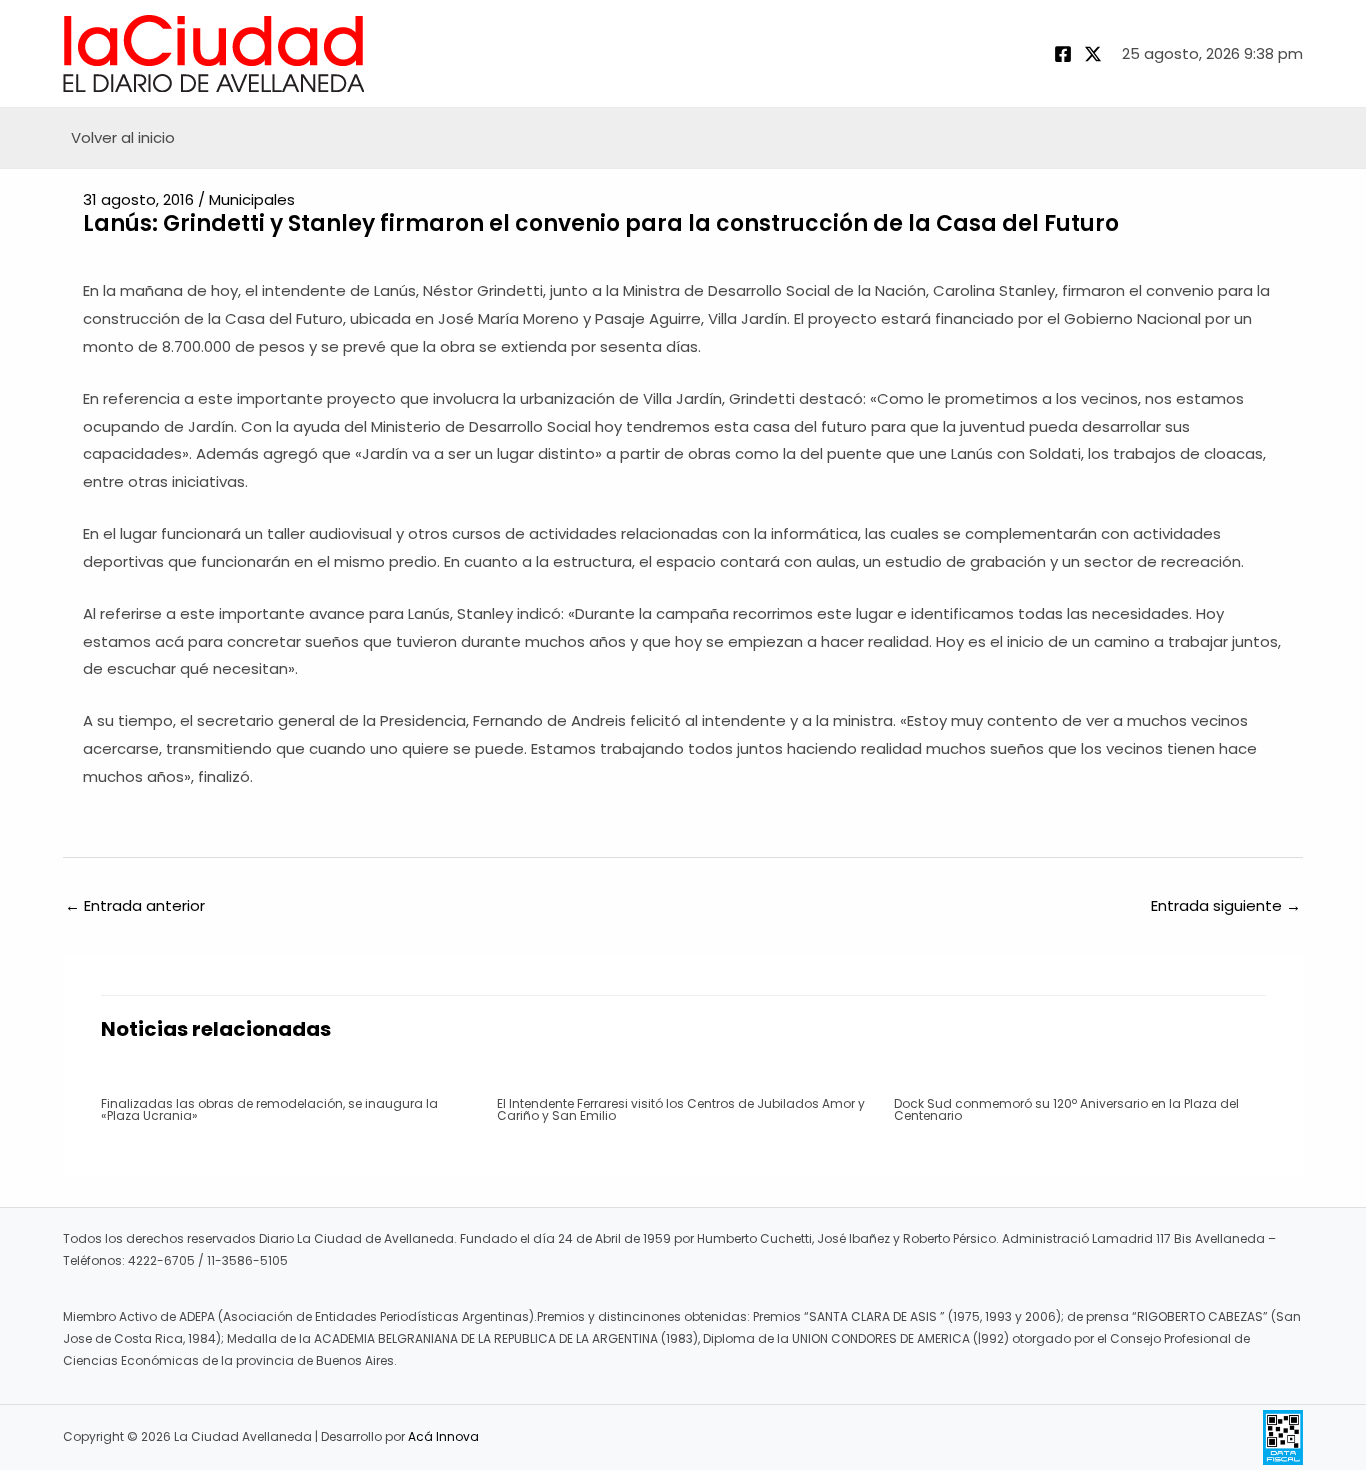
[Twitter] (1093, 54)
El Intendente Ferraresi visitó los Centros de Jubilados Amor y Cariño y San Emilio (681, 1109)
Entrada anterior (135, 905)
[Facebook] (1063, 54)
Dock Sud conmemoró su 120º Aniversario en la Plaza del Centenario (1066, 1109)
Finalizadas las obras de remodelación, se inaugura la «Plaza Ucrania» (269, 1109)
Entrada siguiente (1226, 905)
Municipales (252, 199)
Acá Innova (443, 1436)
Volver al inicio (123, 137)
